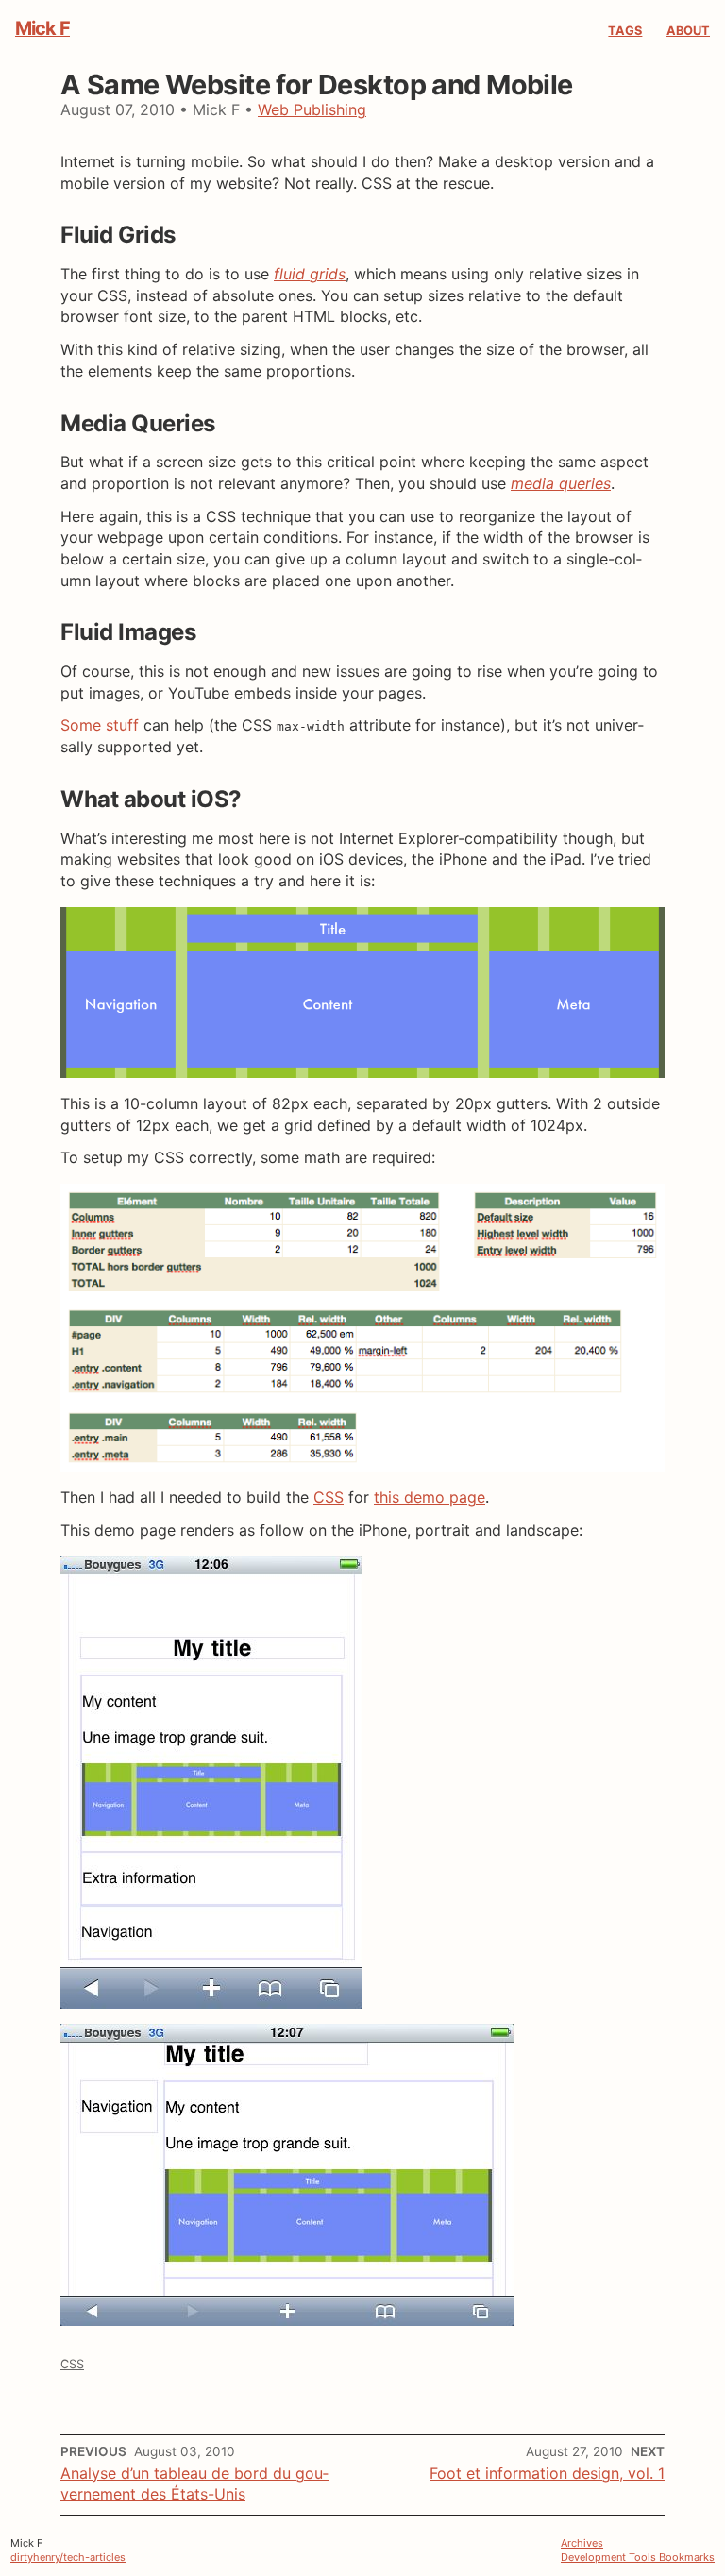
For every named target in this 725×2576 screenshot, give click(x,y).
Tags (625, 31)
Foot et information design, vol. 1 (547, 2473)
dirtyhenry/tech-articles (68, 2557)
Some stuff (100, 725)
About (688, 31)
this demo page (430, 1497)
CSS (329, 1497)
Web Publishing (312, 109)
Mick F (42, 28)
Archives (582, 2543)
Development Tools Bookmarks (638, 2557)
